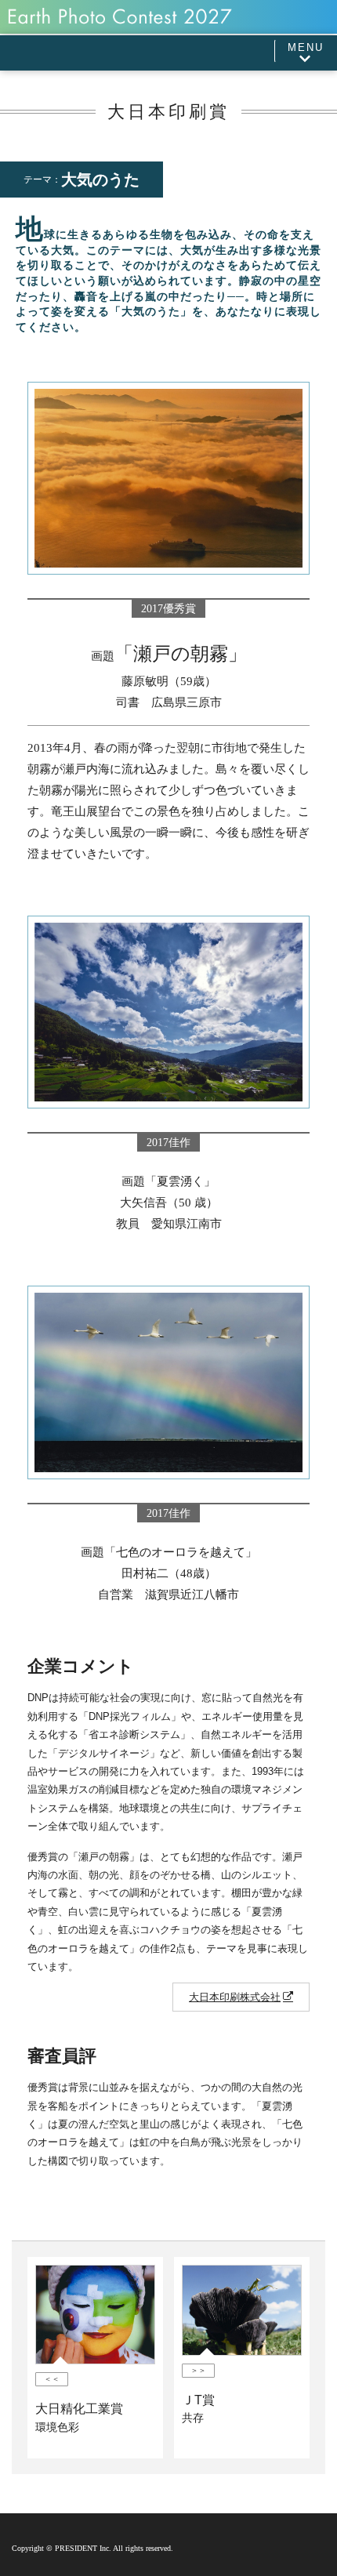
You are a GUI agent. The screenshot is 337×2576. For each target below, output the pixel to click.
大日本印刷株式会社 (235, 1997)
